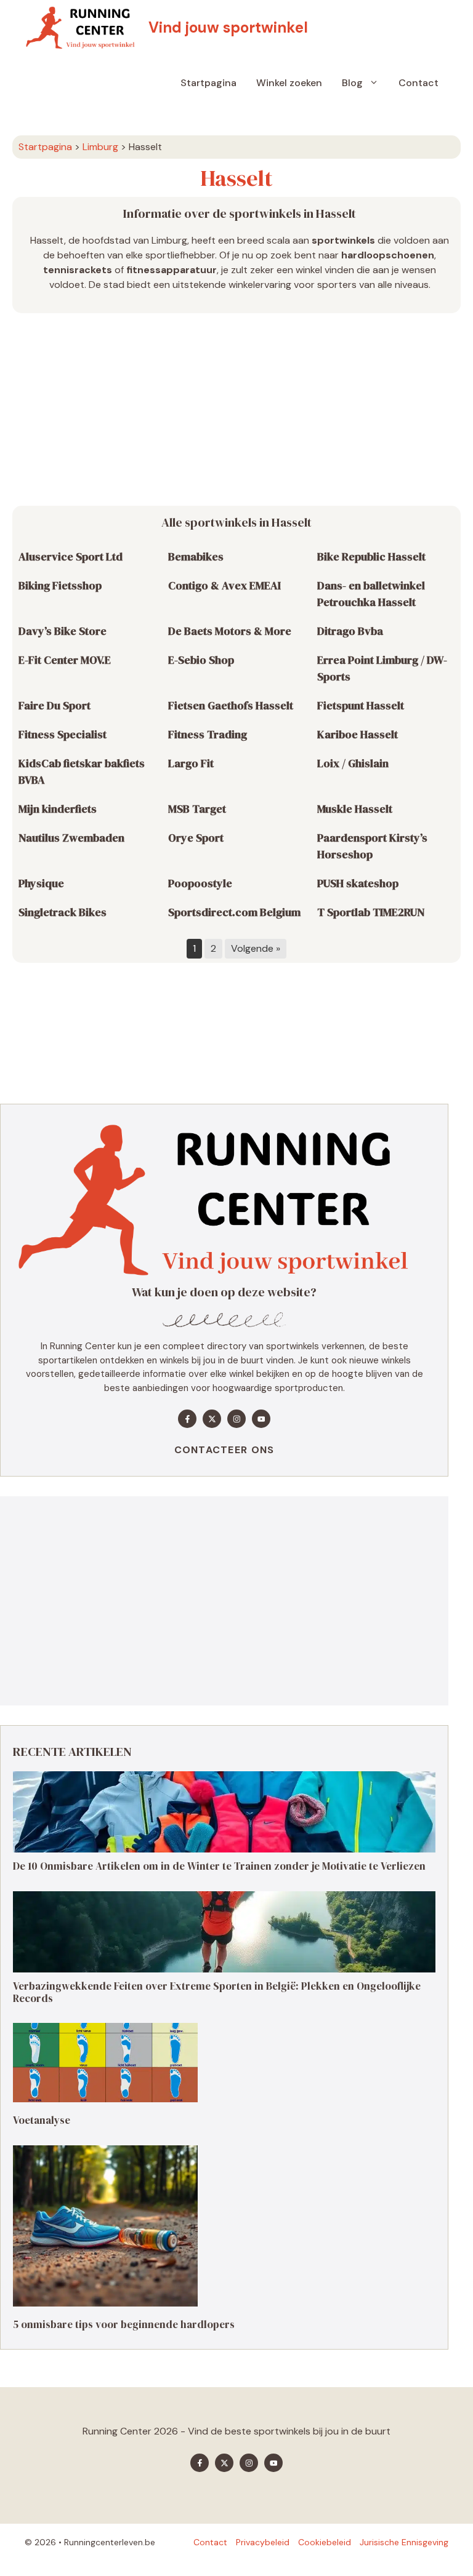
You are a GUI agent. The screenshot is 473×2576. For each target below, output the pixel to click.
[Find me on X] (212, 1419)
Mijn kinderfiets (58, 809)
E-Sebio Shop (201, 660)
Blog (352, 83)
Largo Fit (191, 763)
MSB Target (197, 809)
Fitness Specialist (63, 734)
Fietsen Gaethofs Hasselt (231, 705)
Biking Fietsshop (60, 585)
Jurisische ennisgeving (404, 2542)
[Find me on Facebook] (187, 1419)
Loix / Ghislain (353, 763)
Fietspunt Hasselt (361, 705)
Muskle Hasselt (355, 809)
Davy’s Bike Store (63, 631)
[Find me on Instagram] (236, 1419)
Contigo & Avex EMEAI (224, 585)
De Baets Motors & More (230, 631)
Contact (418, 83)
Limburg (100, 147)
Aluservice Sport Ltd (71, 556)
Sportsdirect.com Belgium (234, 912)
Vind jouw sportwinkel (228, 27)
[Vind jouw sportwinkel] (83, 28)
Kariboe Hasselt (358, 734)
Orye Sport (196, 838)
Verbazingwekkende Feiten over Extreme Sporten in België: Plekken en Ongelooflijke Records (217, 1992)
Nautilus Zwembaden (71, 838)
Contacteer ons (224, 1450)
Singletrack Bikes (63, 912)
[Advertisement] (236, 410)
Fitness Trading (208, 734)
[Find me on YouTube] (261, 1419)
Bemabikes (196, 556)
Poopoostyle (200, 883)
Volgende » (256, 948)
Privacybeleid (263, 2542)
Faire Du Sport (55, 705)
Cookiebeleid (325, 2542)
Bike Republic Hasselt (371, 556)
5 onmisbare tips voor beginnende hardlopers (124, 2324)
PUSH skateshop (358, 883)
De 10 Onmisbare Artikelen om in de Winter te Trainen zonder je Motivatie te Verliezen (219, 1866)
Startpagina (208, 83)
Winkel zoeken (289, 83)
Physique (41, 883)
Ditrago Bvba (350, 631)
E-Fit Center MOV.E (65, 660)
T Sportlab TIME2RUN (371, 912)
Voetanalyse (42, 2121)
